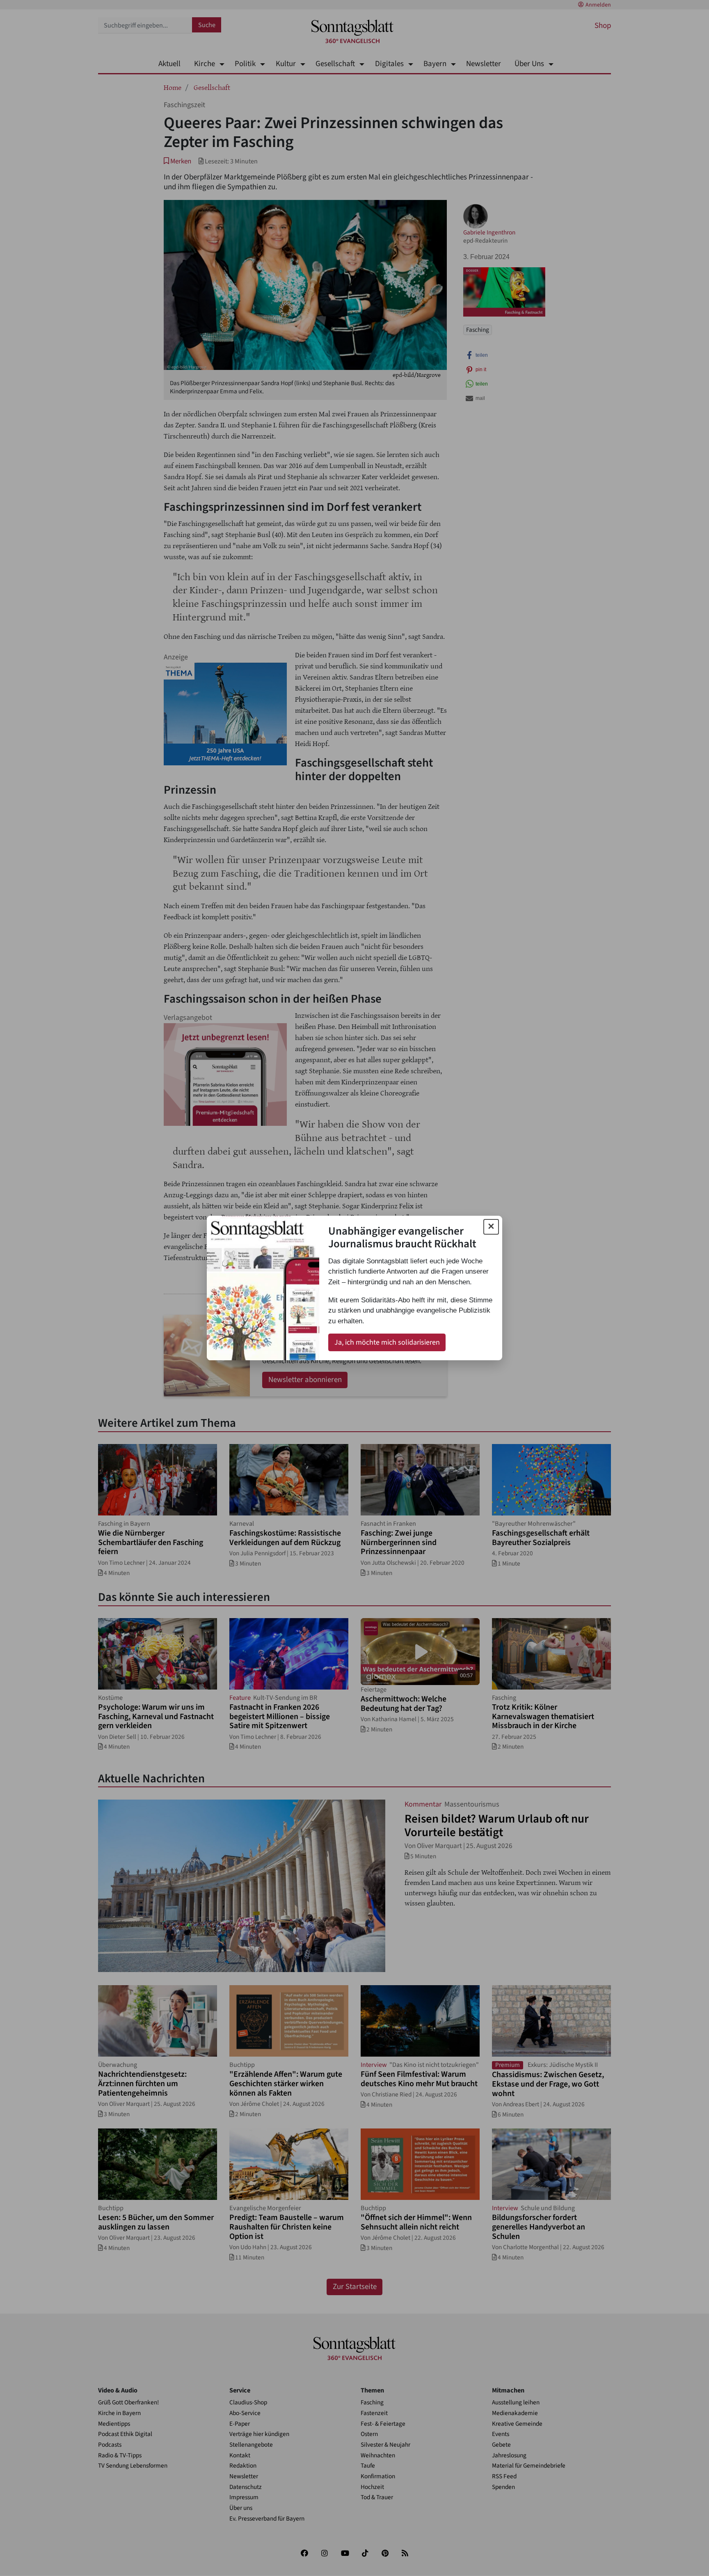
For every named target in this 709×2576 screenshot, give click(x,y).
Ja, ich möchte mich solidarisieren (387, 1342)
